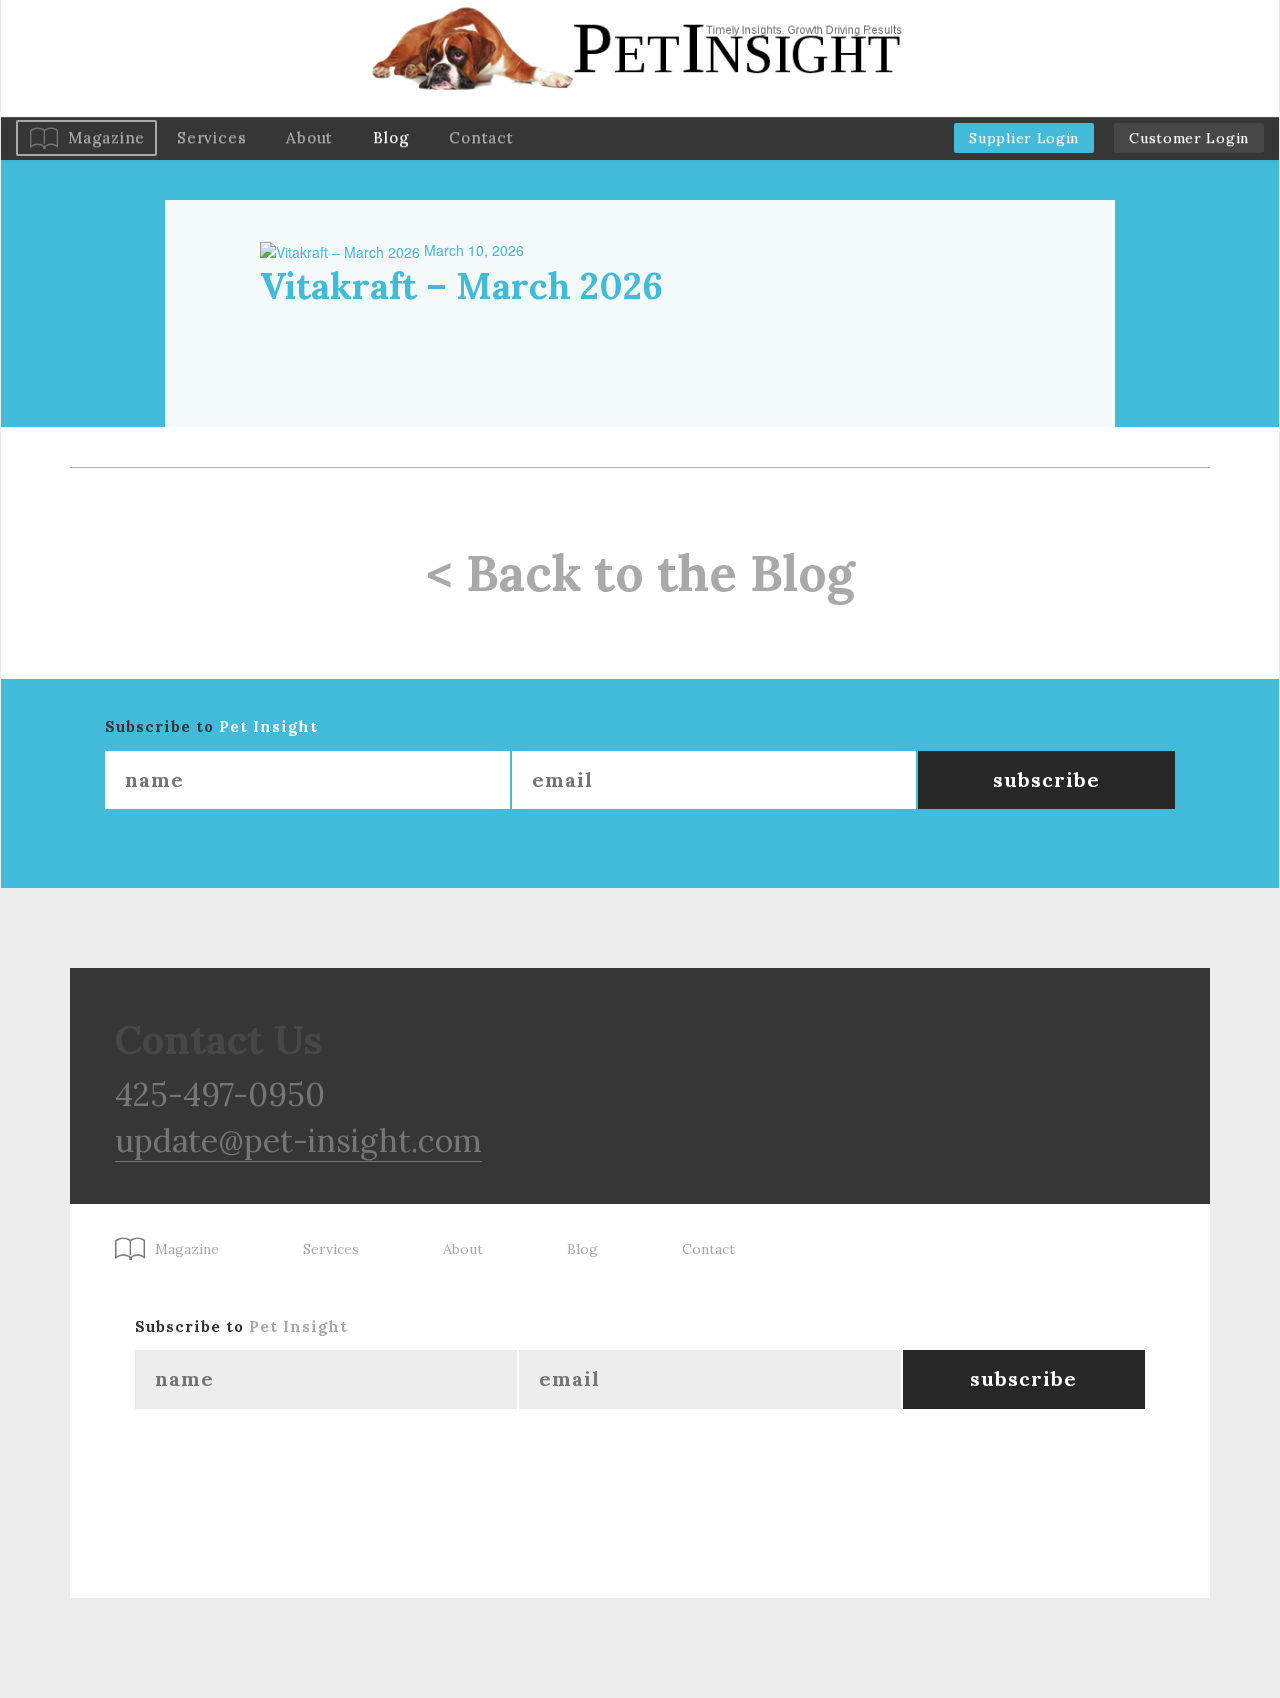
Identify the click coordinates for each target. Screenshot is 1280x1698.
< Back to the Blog (640, 573)
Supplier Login (1024, 138)
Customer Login (1189, 138)
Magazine (106, 137)
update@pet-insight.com (298, 1140)
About (309, 137)
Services (211, 137)
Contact (481, 137)
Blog (391, 137)
